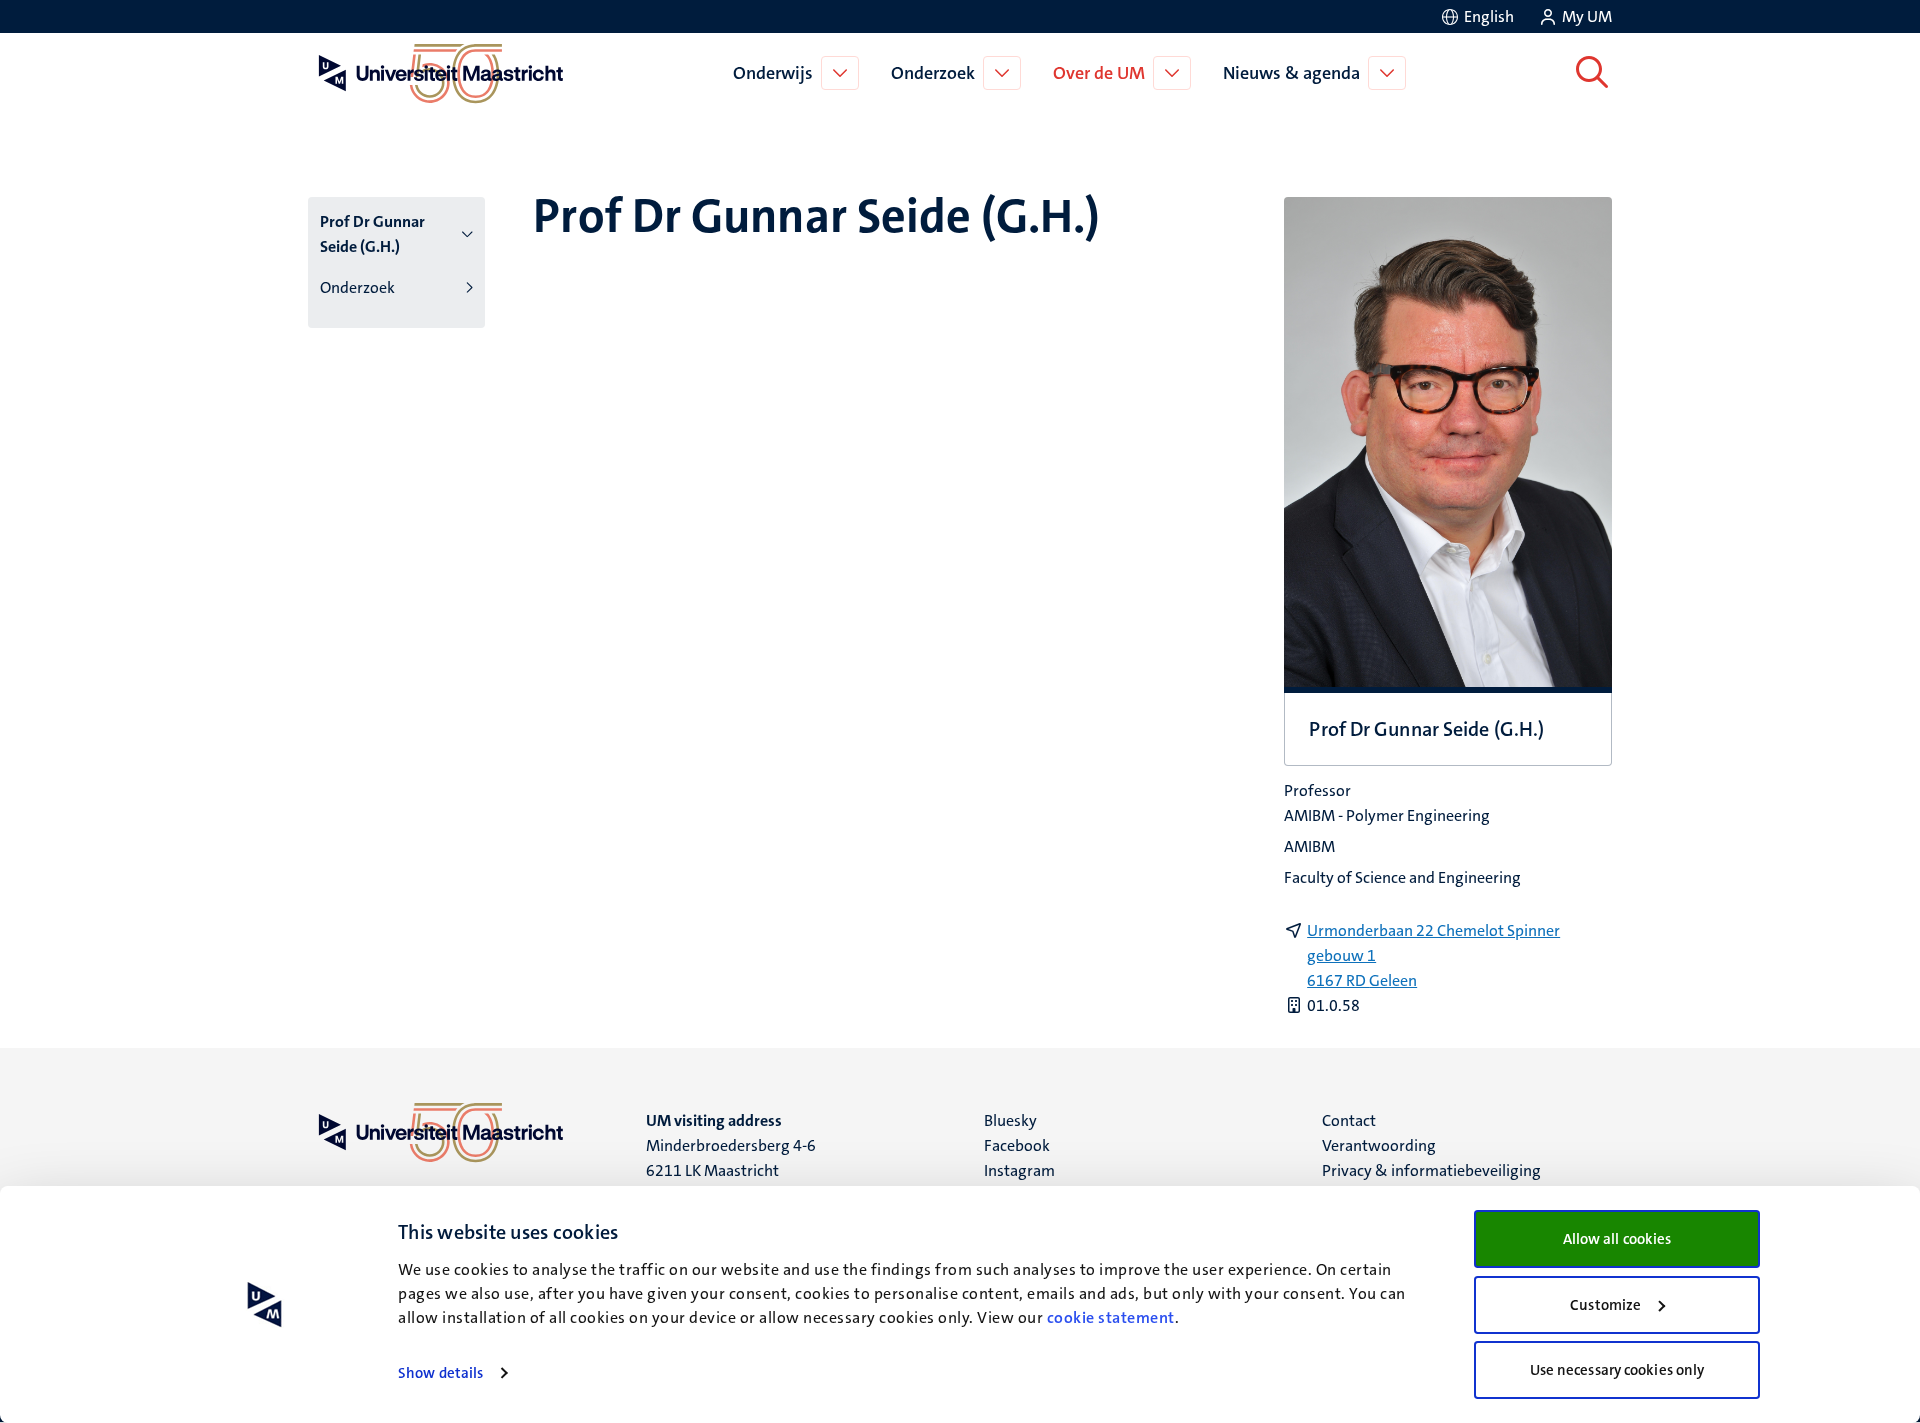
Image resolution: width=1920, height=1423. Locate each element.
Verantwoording (1379, 1145)
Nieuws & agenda (1291, 73)
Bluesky (1010, 1120)
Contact (1349, 1120)
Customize (1605, 1305)
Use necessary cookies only (1617, 1370)
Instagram (1019, 1170)
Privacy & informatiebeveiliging (1431, 1170)
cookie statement (1111, 1317)
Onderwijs (773, 73)
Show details (440, 1373)
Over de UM (1099, 73)
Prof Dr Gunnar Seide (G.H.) (372, 234)
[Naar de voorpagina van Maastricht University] (437, 73)
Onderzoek (933, 73)
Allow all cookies (1617, 1239)
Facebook (1017, 1145)
